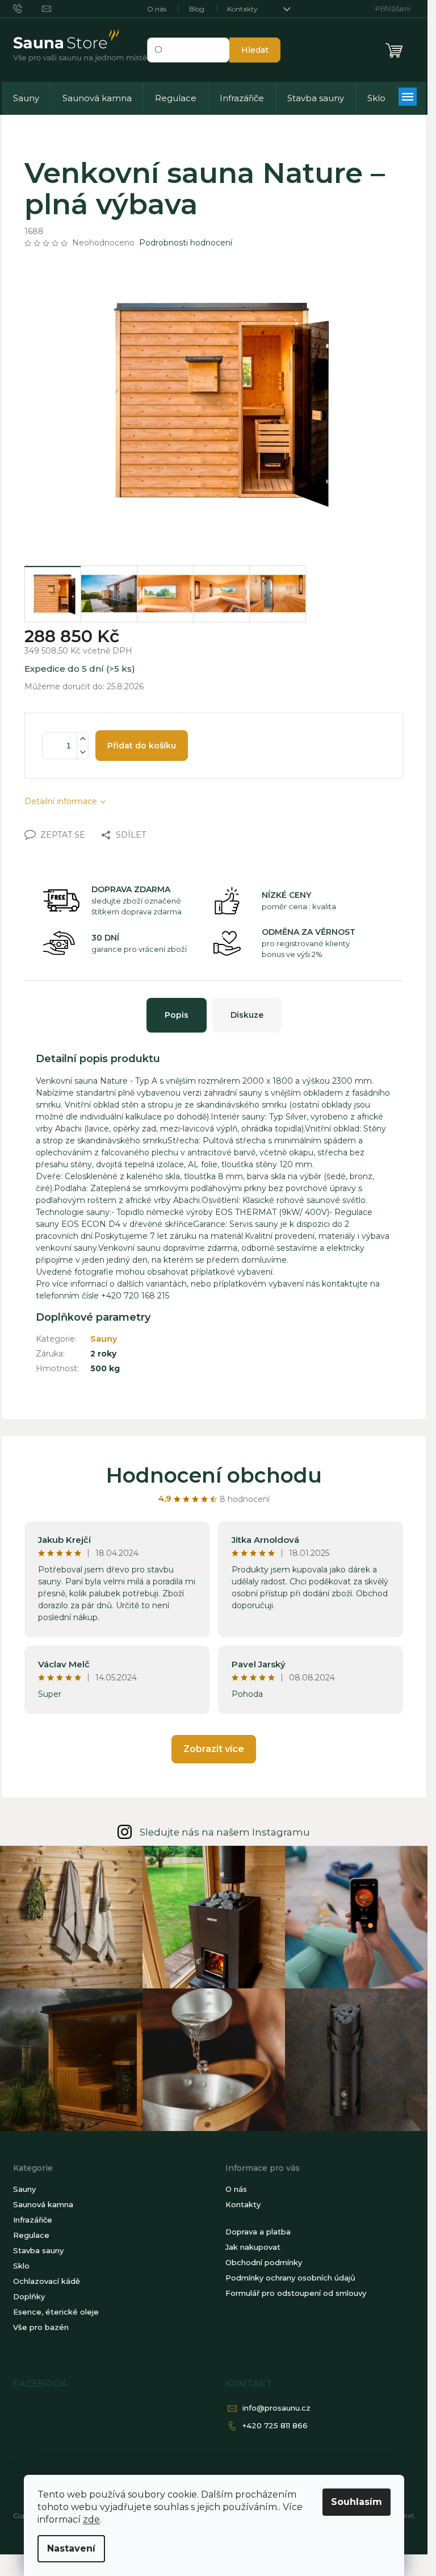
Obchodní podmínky (264, 2262)
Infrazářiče (33, 2220)
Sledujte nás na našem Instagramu (225, 1832)
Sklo (21, 2266)
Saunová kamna (43, 2204)
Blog (197, 9)
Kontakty (242, 9)
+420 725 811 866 (275, 2425)
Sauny (104, 1339)
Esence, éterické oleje (56, 2312)
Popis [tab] (177, 1015)
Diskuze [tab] (247, 1015)
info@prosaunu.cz (276, 2408)
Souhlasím (357, 2502)
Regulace (31, 2235)
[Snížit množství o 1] (82, 752)
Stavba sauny (38, 2250)
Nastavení (71, 2548)
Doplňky (29, 2296)
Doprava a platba (258, 2232)
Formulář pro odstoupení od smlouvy (296, 2293)
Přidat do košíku (142, 746)
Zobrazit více (214, 1749)
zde (91, 2519)
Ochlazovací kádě (47, 2281)
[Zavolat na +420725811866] (28, 8)
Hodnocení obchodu (214, 1475)
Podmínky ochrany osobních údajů (290, 2278)
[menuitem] (26, 98)
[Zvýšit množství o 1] (82, 739)
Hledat (255, 50)
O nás (157, 9)
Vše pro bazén (41, 2327)
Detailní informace (61, 801)
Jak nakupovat (253, 2247)
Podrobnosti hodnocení (186, 243)
